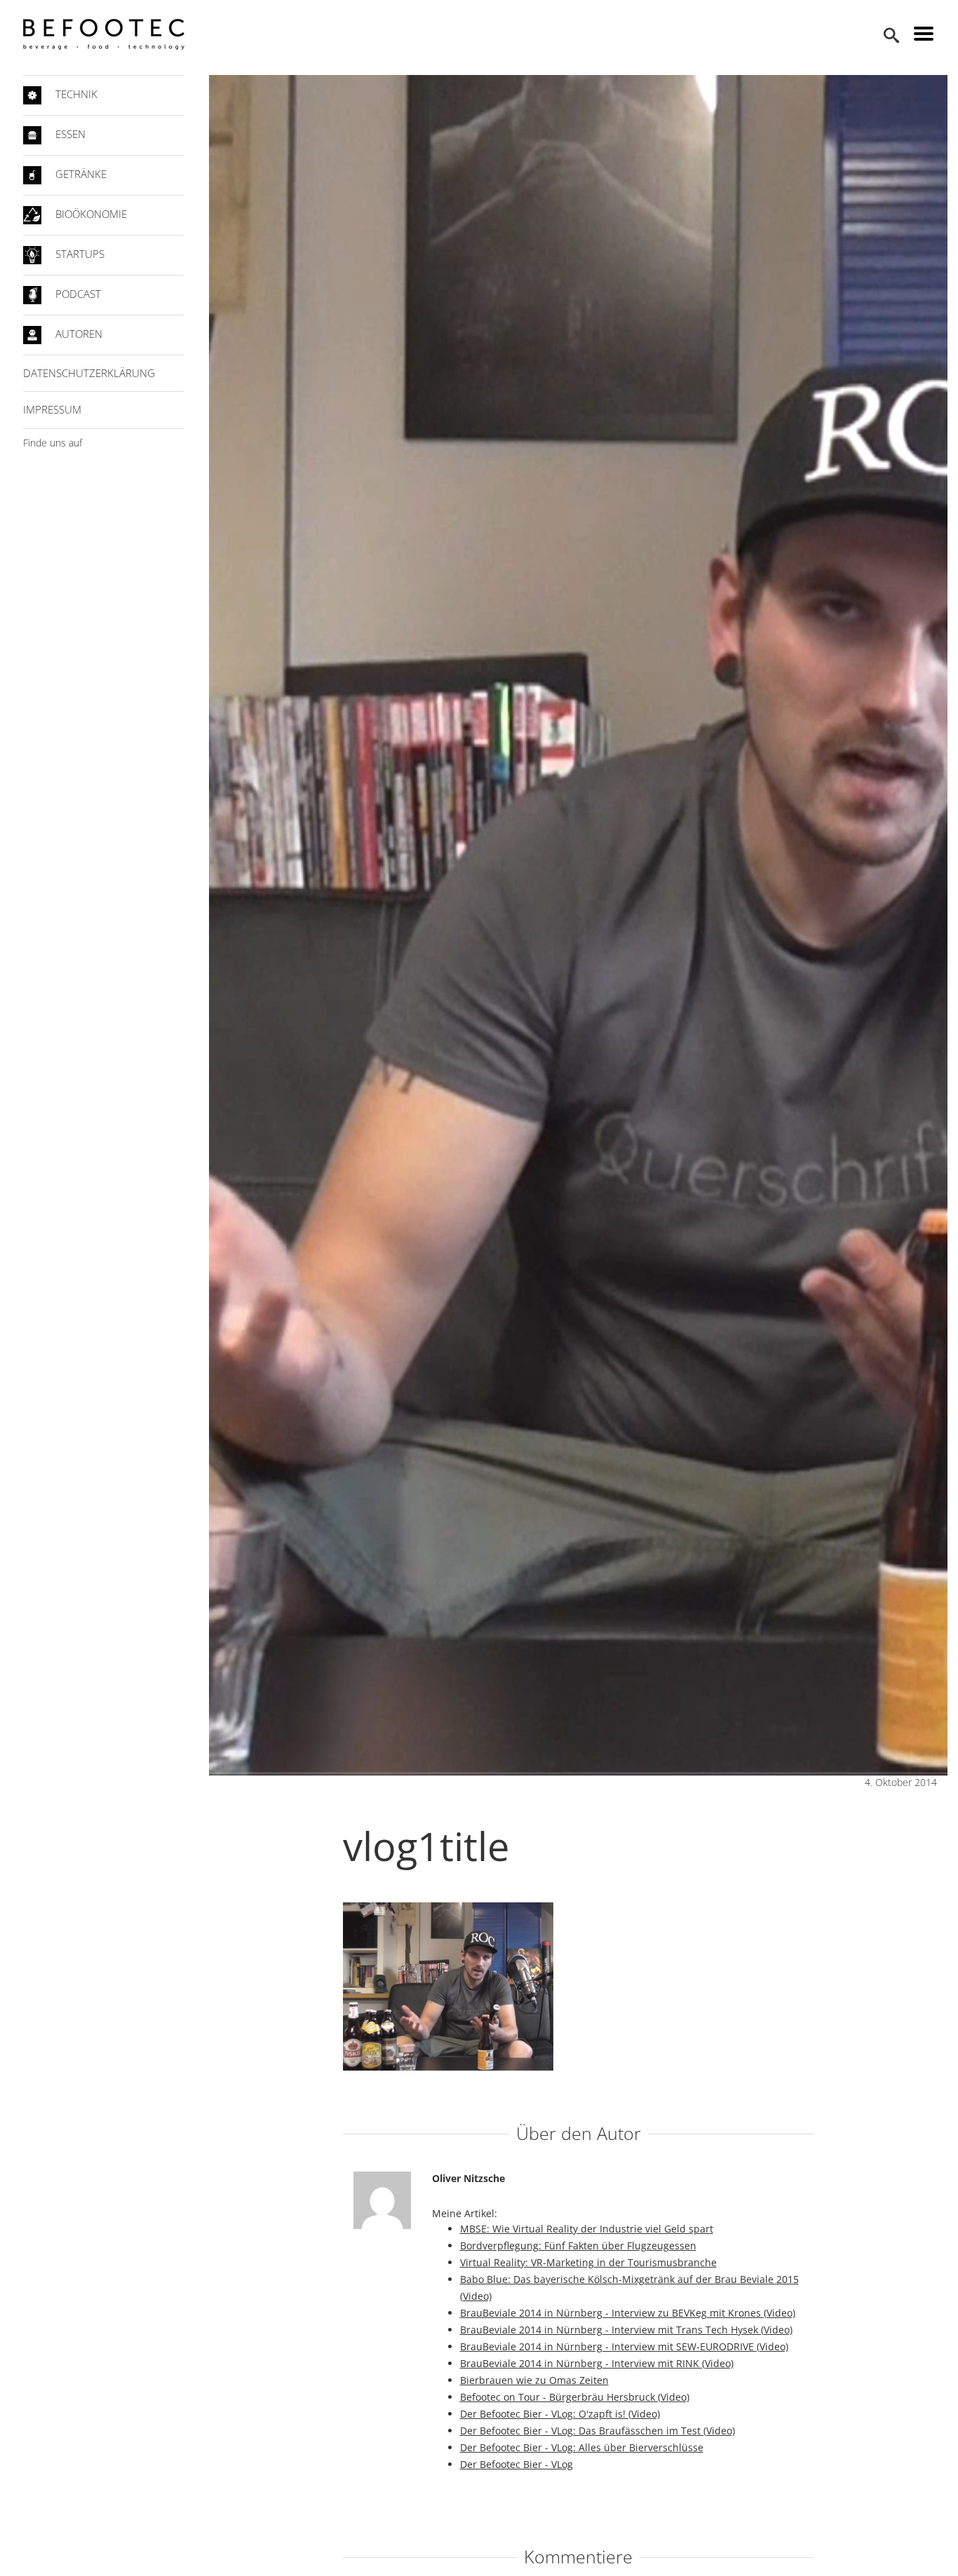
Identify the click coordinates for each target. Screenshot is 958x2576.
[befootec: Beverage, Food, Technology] (104, 34)
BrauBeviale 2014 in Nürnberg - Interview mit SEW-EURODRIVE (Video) (624, 2346)
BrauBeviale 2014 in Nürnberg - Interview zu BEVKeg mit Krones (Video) (628, 2313)
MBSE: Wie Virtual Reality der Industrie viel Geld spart (587, 2229)
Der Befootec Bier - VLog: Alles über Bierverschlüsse (582, 2447)
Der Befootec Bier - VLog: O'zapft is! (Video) (560, 2414)
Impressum (52, 409)
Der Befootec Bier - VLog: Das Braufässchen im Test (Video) (598, 2431)
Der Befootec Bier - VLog (517, 2464)
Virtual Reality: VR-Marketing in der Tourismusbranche (588, 2262)
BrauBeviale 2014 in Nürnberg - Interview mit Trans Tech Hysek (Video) (626, 2330)
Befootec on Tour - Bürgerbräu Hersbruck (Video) (575, 2397)
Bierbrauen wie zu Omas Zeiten (534, 2380)
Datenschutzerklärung (89, 373)
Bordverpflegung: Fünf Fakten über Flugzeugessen (578, 2246)
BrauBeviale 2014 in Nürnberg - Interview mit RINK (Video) (597, 2363)
